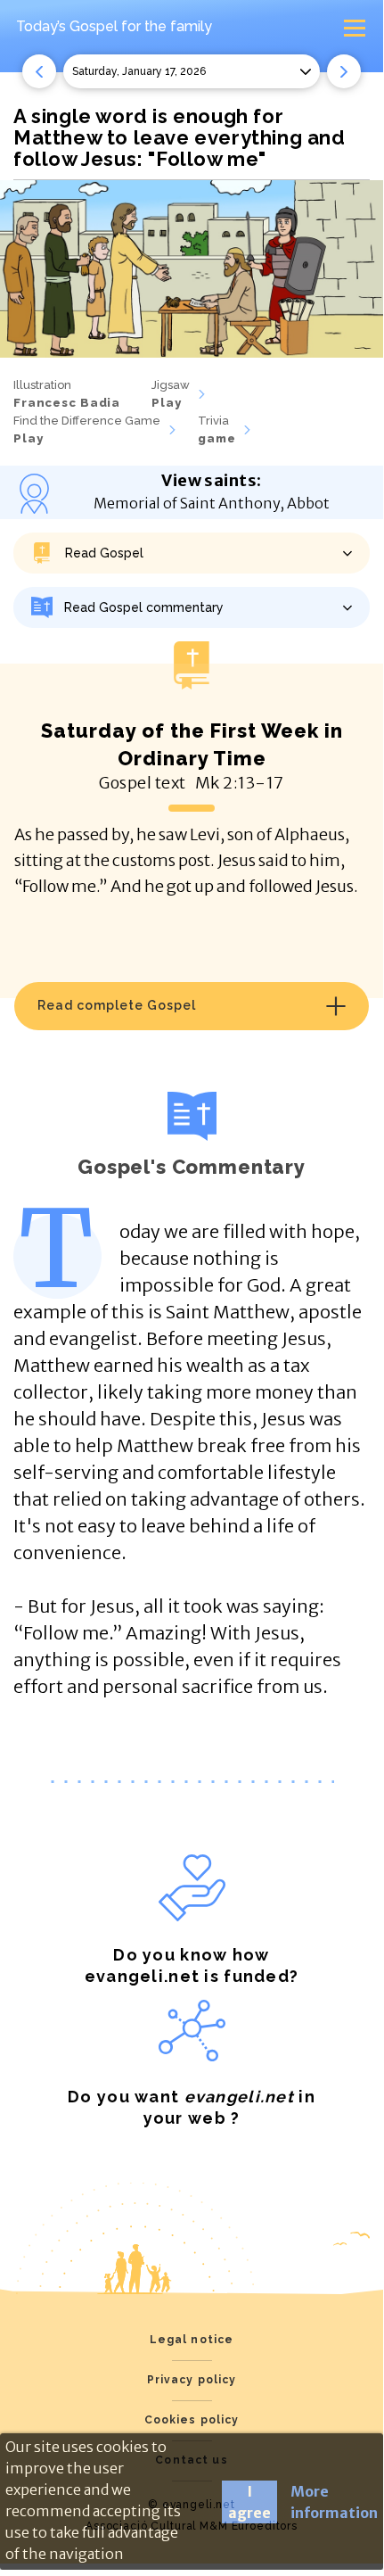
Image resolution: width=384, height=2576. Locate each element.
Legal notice (192, 2340)
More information (334, 2502)
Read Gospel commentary (144, 607)
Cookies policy (192, 2420)
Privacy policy (192, 2380)
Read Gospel (104, 553)
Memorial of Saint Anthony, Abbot (212, 503)
